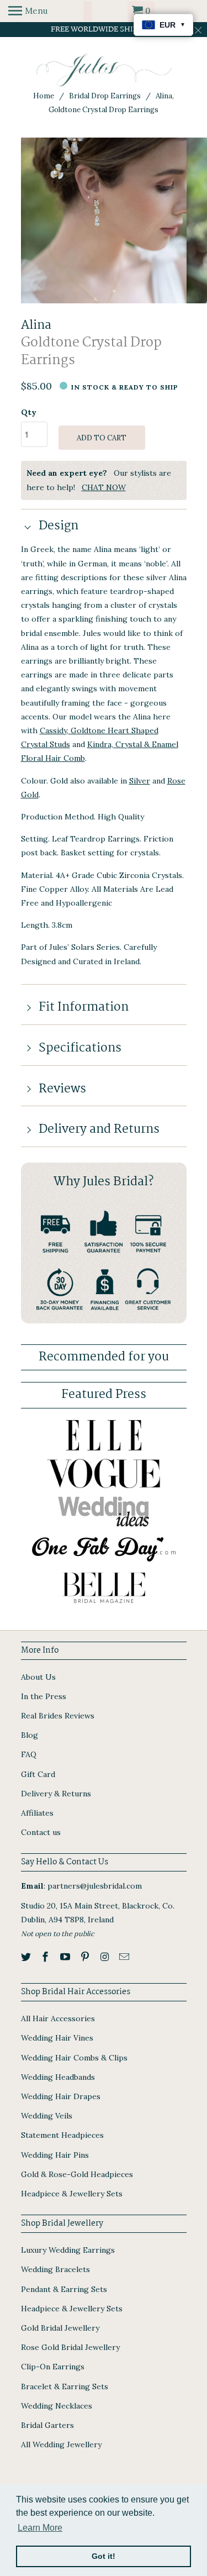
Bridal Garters (47, 2425)
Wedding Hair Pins (55, 2155)
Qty (29, 412)
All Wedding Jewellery (61, 2444)
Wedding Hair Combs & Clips (74, 2058)
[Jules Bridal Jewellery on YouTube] (66, 1957)
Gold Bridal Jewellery (60, 2328)
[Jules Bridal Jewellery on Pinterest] (86, 1957)
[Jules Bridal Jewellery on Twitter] (27, 1957)
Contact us (41, 1832)
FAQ (29, 1754)
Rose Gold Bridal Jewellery (70, 2347)
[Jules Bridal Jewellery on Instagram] (106, 1957)
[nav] (28, 11)
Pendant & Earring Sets (64, 2289)
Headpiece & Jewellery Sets (72, 2194)
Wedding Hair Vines (57, 2038)
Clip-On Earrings (53, 2367)
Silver (140, 781)
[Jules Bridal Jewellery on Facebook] (46, 1957)
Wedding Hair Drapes (61, 2096)
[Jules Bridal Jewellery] (104, 70)
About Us (38, 1677)
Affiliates (37, 1813)
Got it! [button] (104, 2556)
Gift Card (38, 1774)
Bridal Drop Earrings (105, 96)
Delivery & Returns (56, 1794)
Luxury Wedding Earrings (68, 2250)
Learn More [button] (40, 2528)
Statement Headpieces (62, 2135)
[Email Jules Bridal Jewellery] (125, 1957)
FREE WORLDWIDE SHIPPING (104, 29)
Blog (30, 1735)
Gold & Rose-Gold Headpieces (77, 2174)
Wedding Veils (47, 2116)
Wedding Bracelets (55, 2269)
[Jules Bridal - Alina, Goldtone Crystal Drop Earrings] (104, 220)
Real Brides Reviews (58, 1716)
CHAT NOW (104, 487)
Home (44, 96)
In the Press (44, 1696)
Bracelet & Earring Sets (65, 2386)
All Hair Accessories (58, 2018)
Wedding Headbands (58, 2077)
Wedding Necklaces (57, 2406)
